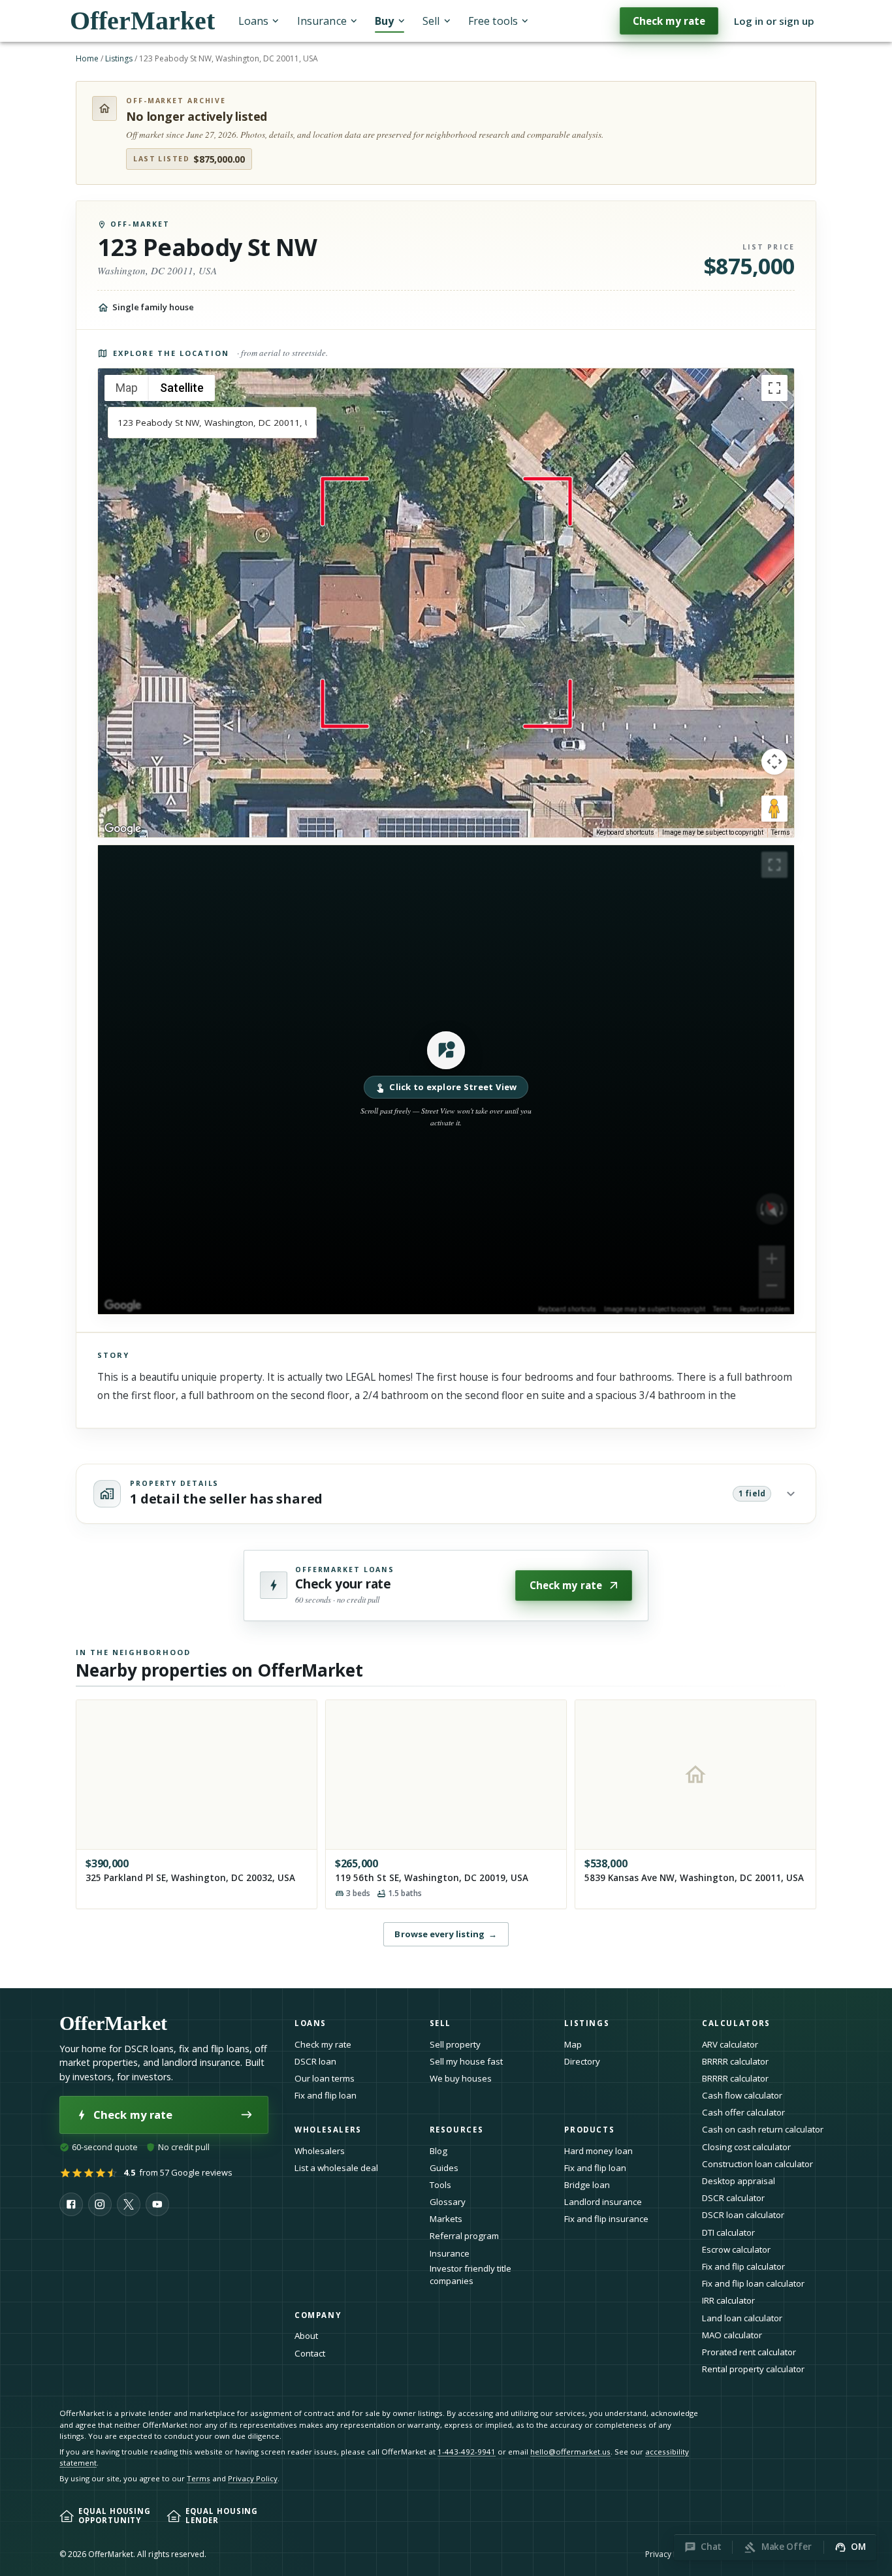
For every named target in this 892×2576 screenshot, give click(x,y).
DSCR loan (315, 2061)
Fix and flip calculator (743, 2266)
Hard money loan (598, 2151)
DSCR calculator (733, 2198)
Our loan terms (325, 2078)
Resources (457, 2130)
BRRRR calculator (735, 2061)
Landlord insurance (603, 2202)
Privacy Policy (253, 2478)
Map (573, 2044)
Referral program (464, 2236)
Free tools (493, 21)
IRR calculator (728, 2300)
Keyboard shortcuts (625, 832)
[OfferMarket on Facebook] (71, 2204)
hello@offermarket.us (570, 2452)
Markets (446, 2219)
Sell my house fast (466, 2061)
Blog (438, 2151)
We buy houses (461, 2078)
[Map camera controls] (774, 762)
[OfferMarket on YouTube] (157, 2204)
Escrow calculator (736, 2249)
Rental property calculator (753, 2369)
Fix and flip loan (326, 2095)
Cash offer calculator (743, 2112)
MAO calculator (732, 2335)
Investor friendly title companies (470, 2275)
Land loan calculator (742, 2318)
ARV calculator (730, 2044)
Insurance (322, 21)
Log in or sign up (774, 21)
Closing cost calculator (746, 2147)
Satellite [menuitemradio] (182, 388)
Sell (431, 21)
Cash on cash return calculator (763, 2129)
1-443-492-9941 (467, 2452)
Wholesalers (320, 2151)
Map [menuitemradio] (127, 388)
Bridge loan (587, 2185)
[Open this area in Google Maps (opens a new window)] (123, 829)
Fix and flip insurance (606, 2219)
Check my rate (669, 21)
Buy (384, 21)
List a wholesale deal (336, 2168)
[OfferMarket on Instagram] (100, 2204)
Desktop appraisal (739, 2181)
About (306, 2336)
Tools (440, 2185)
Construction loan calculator (757, 2164)
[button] (446, 1080)
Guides (444, 2168)
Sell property (455, 2044)
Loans (253, 21)
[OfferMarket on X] (129, 2204)
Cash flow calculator (742, 2095)
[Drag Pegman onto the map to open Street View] (774, 809)
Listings (119, 58)
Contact (310, 2353)
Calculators (736, 2023)
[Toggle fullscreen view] (774, 388)
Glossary (448, 2202)
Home (87, 58)
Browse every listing (446, 1934)
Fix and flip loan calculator (753, 2283)
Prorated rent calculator (749, 2352)
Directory (582, 2061)
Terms (781, 832)
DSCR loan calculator (743, 2215)
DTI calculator (728, 2232)
